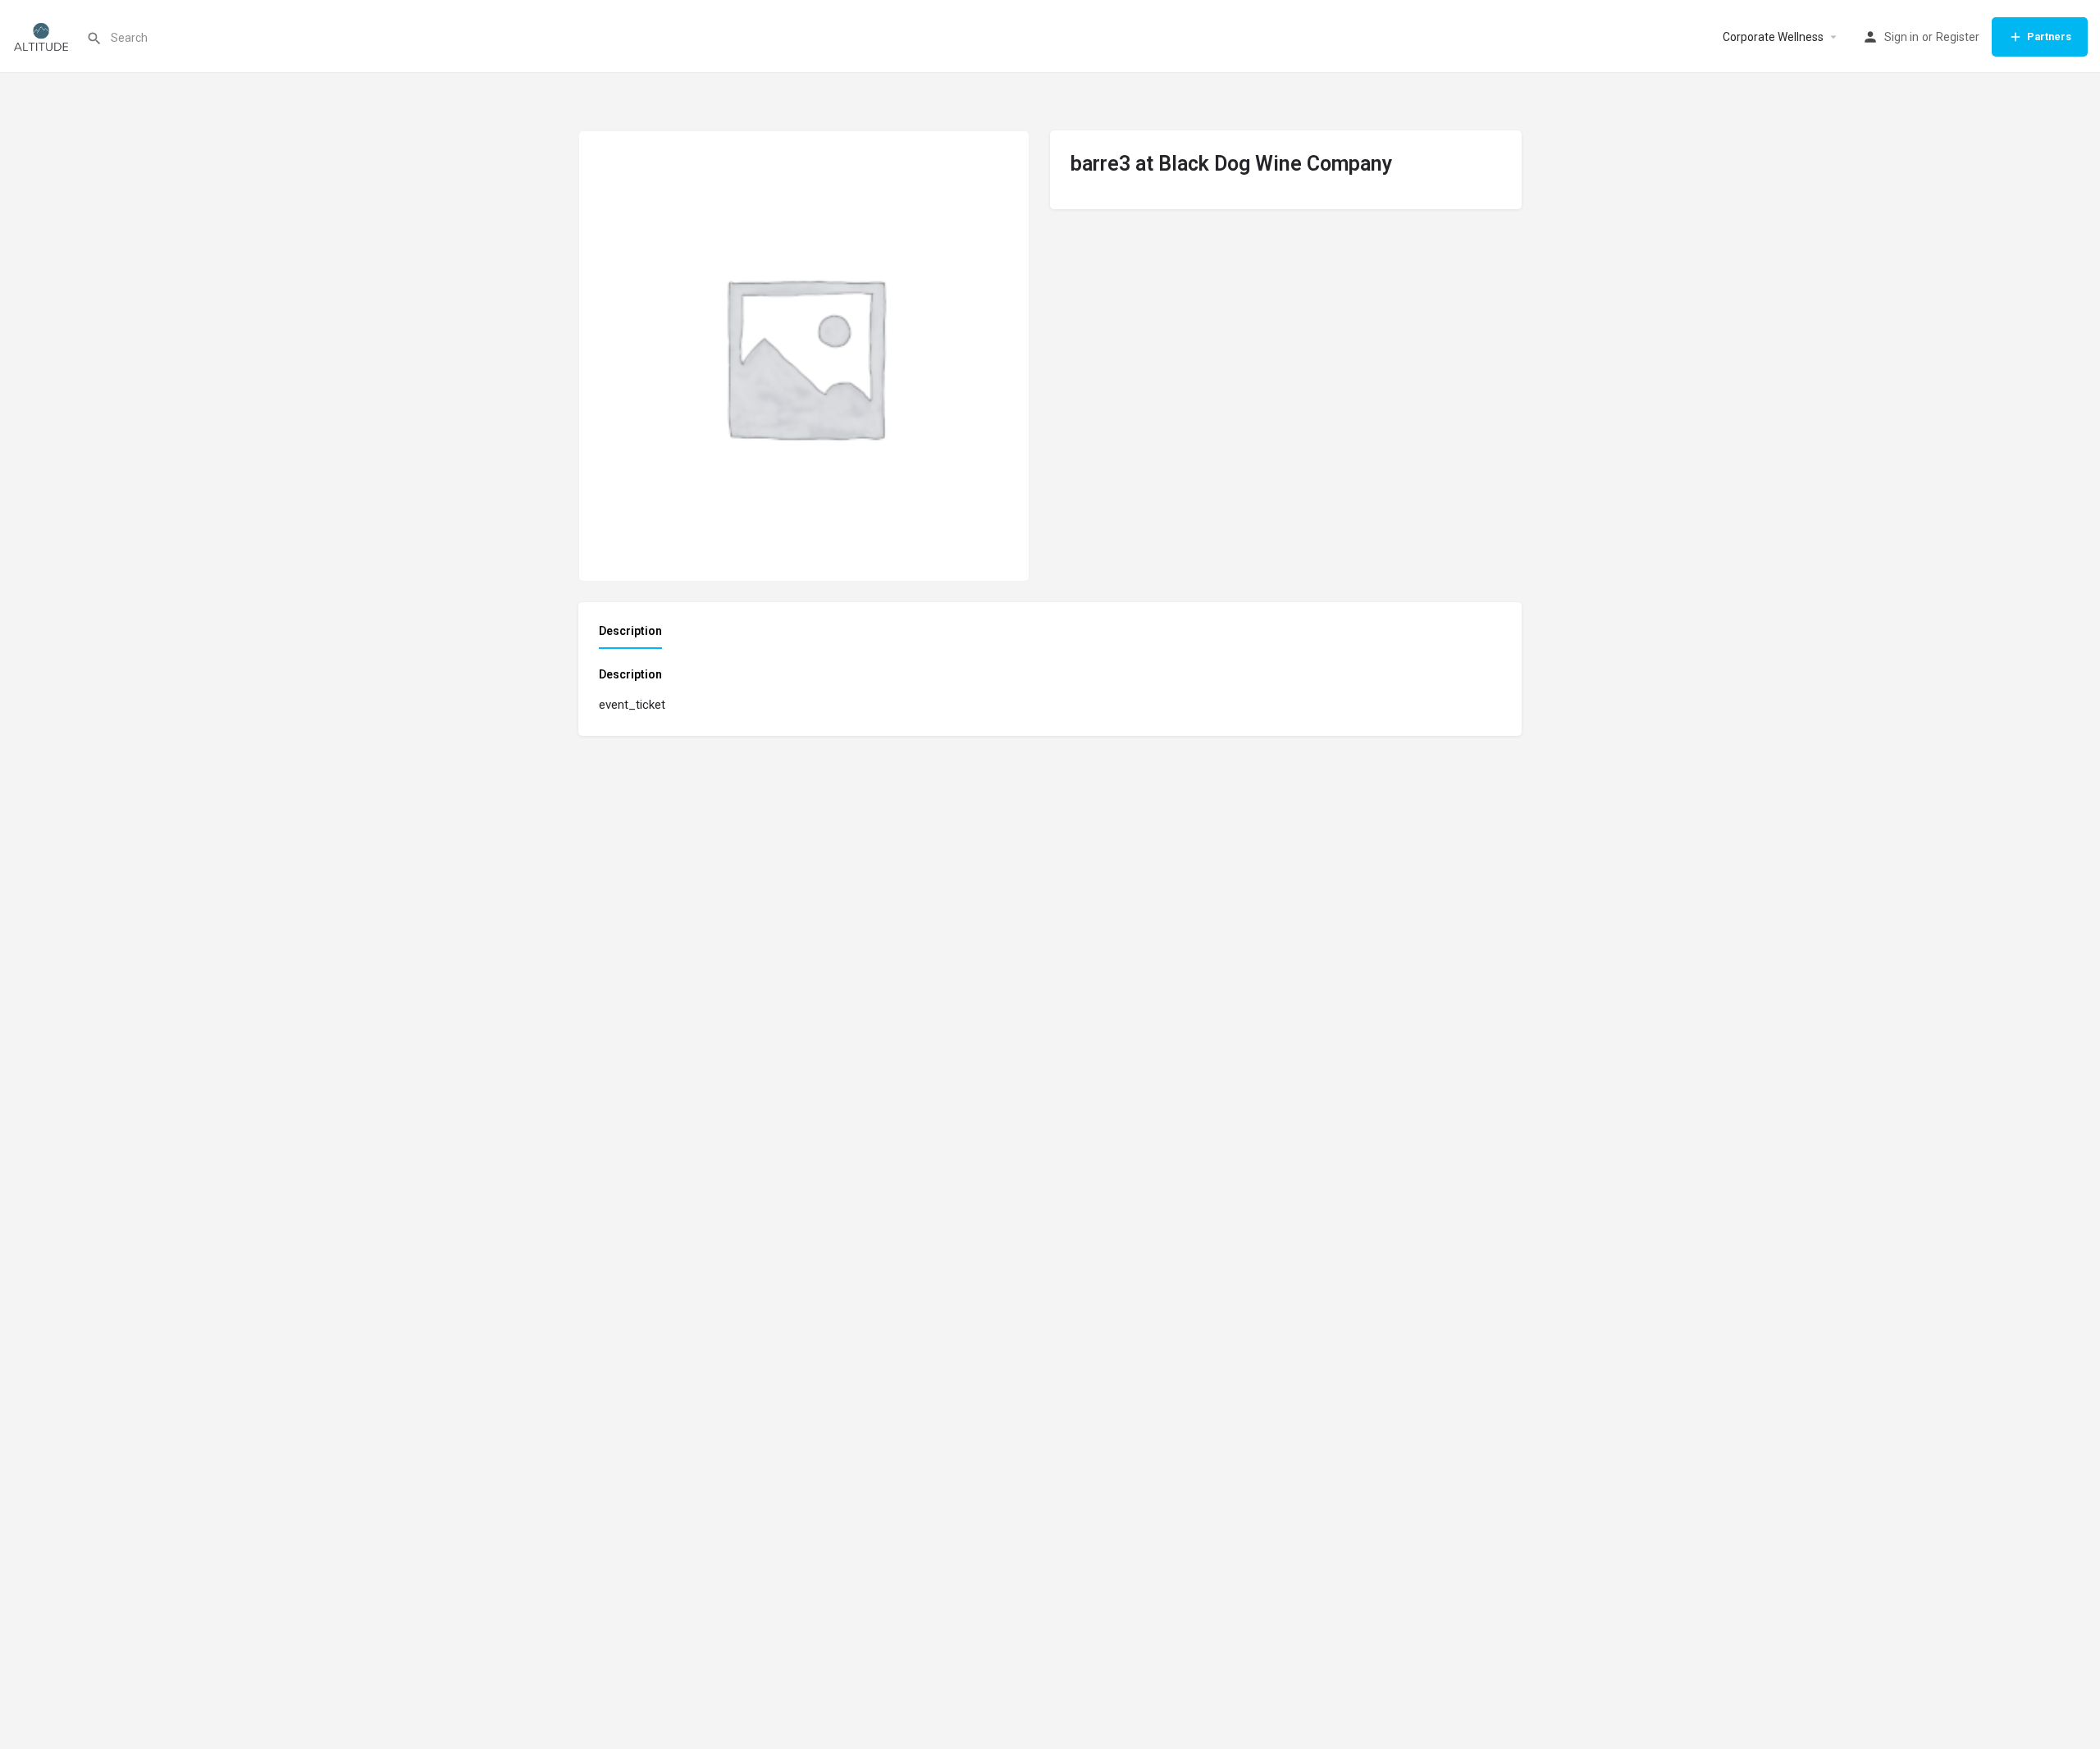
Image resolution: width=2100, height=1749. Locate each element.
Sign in (1901, 37)
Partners (2049, 37)
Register (1958, 37)
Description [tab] (630, 631)
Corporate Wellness (1773, 37)
